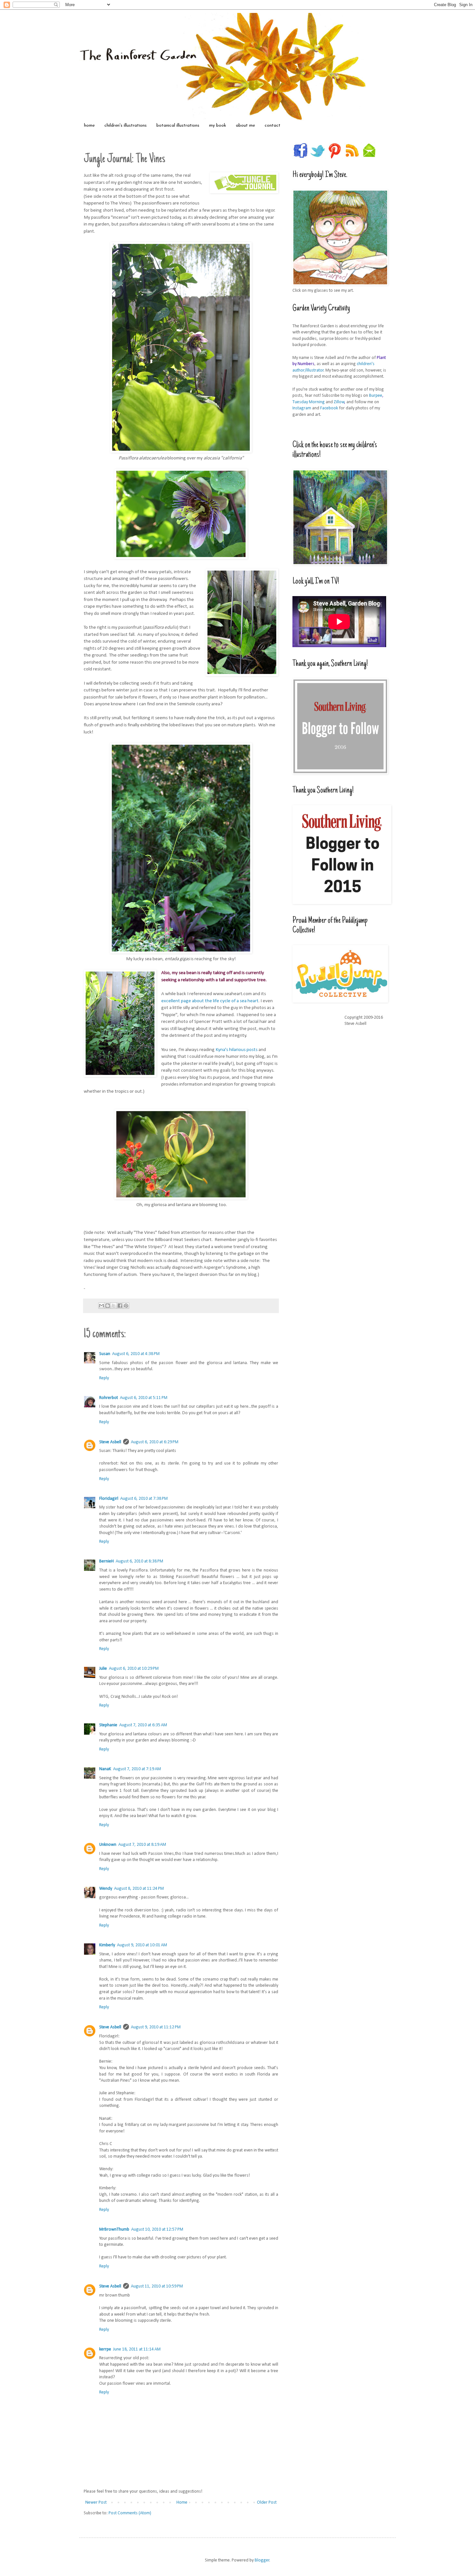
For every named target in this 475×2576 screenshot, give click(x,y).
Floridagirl (109, 1499)
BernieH (106, 1561)
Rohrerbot (109, 1398)
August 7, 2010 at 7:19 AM (137, 1769)
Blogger (262, 2560)
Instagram (302, 408)
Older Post (267, 2502)
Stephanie (108, 1725)
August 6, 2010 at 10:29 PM (134, 1669)
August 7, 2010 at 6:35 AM (143, 1725)
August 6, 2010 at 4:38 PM (136, 1354)
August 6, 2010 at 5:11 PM (144, 1398)
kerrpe (105, 2349)
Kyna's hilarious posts (237, 1050)
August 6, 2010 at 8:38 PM (139, 1561)
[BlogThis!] (108, 1306)
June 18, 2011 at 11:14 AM (137, 2349)
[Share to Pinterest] (126, 1306)
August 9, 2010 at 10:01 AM (142, 1945)
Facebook (329, 408)
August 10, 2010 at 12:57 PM (157, 2229)
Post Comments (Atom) (130, 2513)
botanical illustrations (178, 126)
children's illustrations (126, 126)
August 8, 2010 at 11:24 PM (139, 1889)
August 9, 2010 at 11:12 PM (156, 2027)
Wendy (106, 1889)
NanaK (105, 1769)
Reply (104, 1378)
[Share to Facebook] (120, 1306)
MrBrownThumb (114, 2229)
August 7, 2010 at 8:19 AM (142, 1845)
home (89, 126)
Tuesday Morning (309, 402)
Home (182, 2502)
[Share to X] (114, 1306)
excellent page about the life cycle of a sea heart (210, 1001)
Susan (105, 1354)
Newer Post (96, 2502)
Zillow (339, 402)
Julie (103, 1669)
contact (273, 126)
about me (245, 126)
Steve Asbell (110, 1442)
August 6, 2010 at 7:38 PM (144, 1499)
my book (218, 126)
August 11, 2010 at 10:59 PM (157, 2286)
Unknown (108, 1845)
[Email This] (101, 1306)
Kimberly (107, 1945)
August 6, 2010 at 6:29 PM (155, 1442)
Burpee (376, 396)
